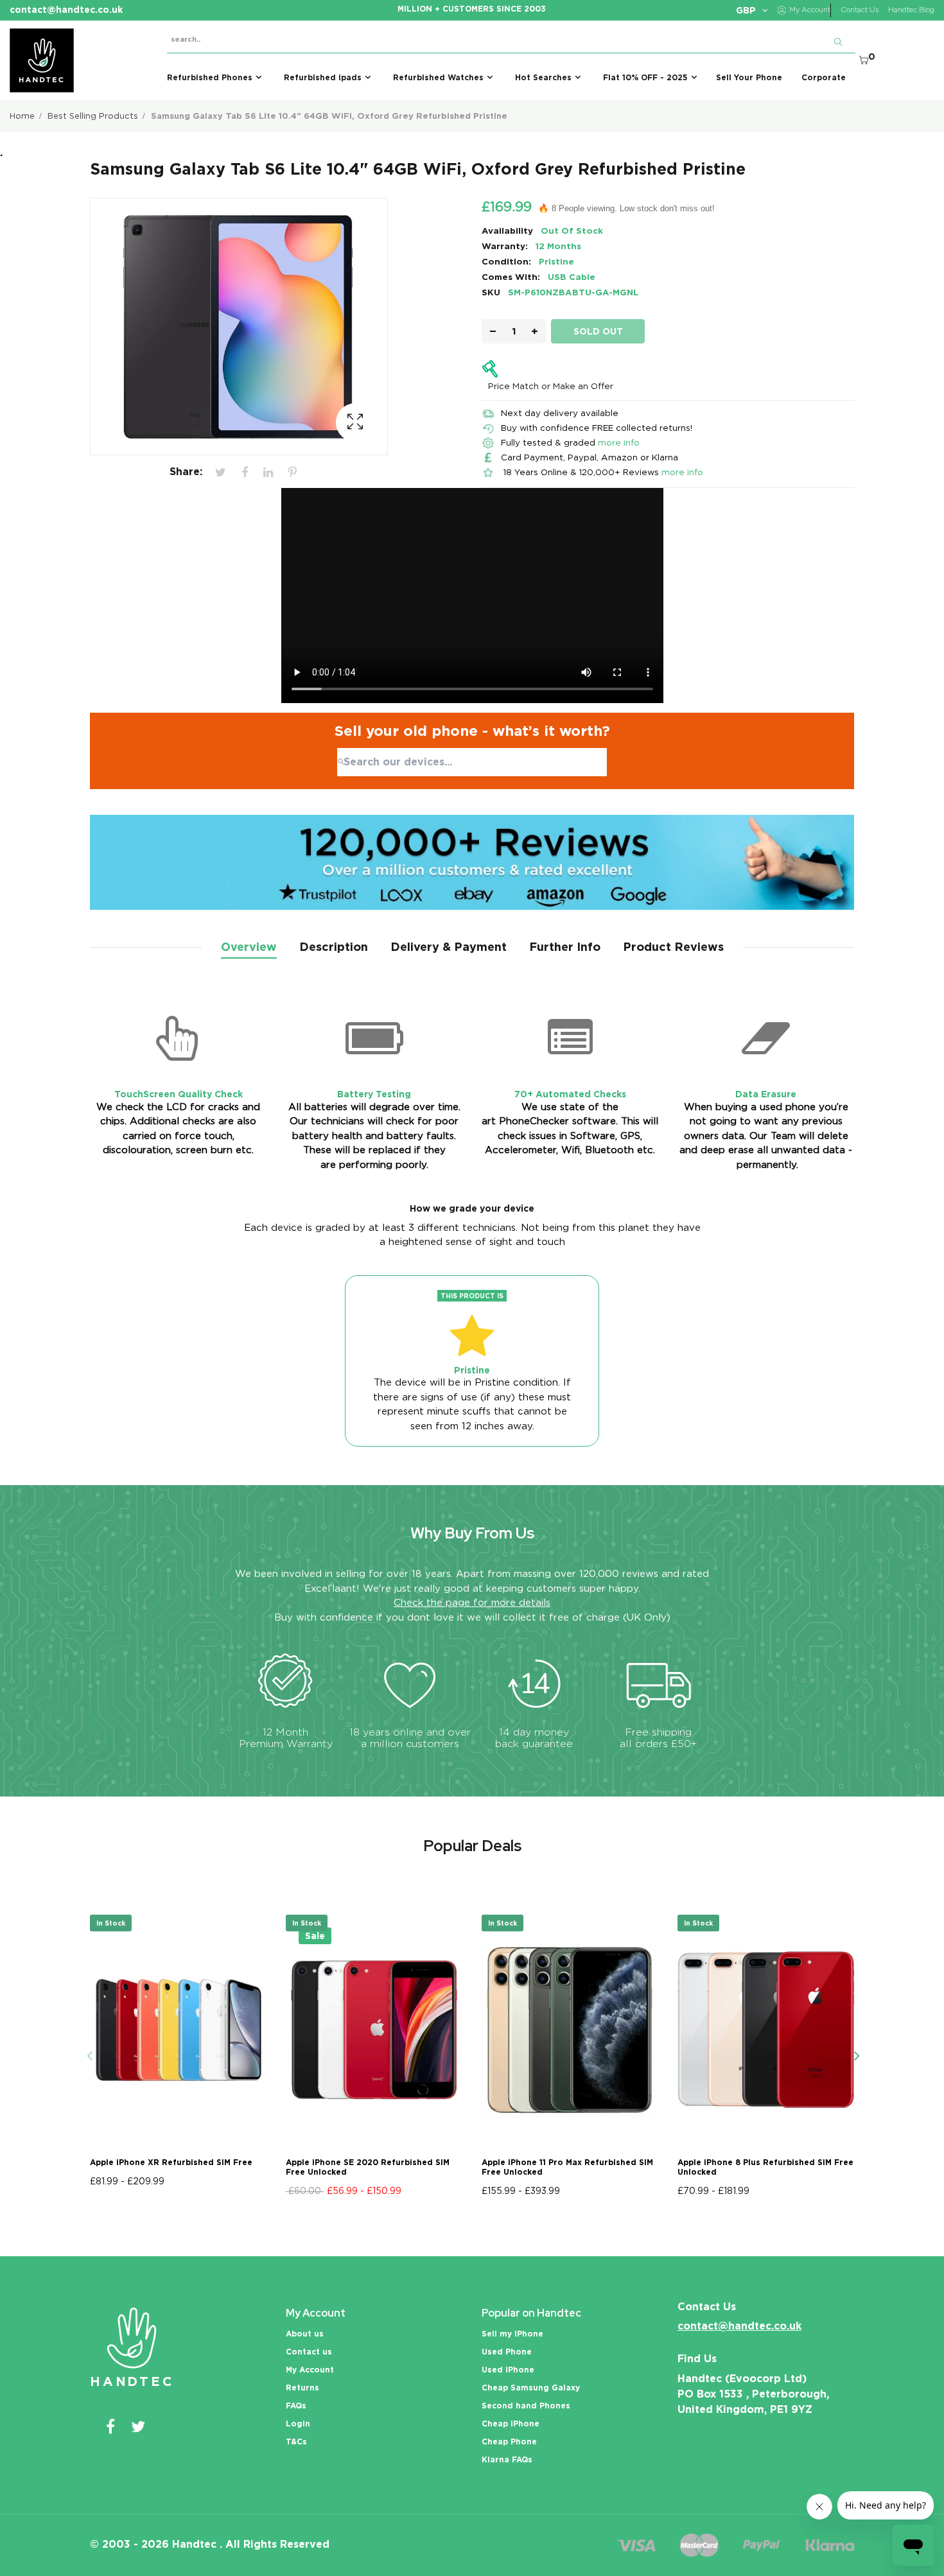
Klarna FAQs (507, 2459)
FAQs (296, 2406)
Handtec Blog (911, 10)
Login (298, 2424)
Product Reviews (673, 947)
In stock (111, 1923)
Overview (249, 947)
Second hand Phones (526, 2406)
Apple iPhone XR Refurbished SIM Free (171, 2162)
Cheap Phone (509, 2441)
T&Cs (296, 2441)
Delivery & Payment (449, 947)
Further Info (565, 947)
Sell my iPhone (512, 2334)
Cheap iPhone (511, 2424)
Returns (302, 2388)
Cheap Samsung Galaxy (531, 2388)
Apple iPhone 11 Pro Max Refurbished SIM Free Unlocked (567, 2167)
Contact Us (860, 10)
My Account (310, 2370)
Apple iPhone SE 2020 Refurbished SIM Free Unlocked (368, 2167)
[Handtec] (42, 60)
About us (305, 2334)
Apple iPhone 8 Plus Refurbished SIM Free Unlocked (765, 2167)
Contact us (309, 2352)
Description (334, 947)
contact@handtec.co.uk (739, 2326)
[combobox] (472, 762)
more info (619, 442)
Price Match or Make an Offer (551, 386)
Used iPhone (508, 2370)
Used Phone (507, 2352)
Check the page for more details (472, 1603)
